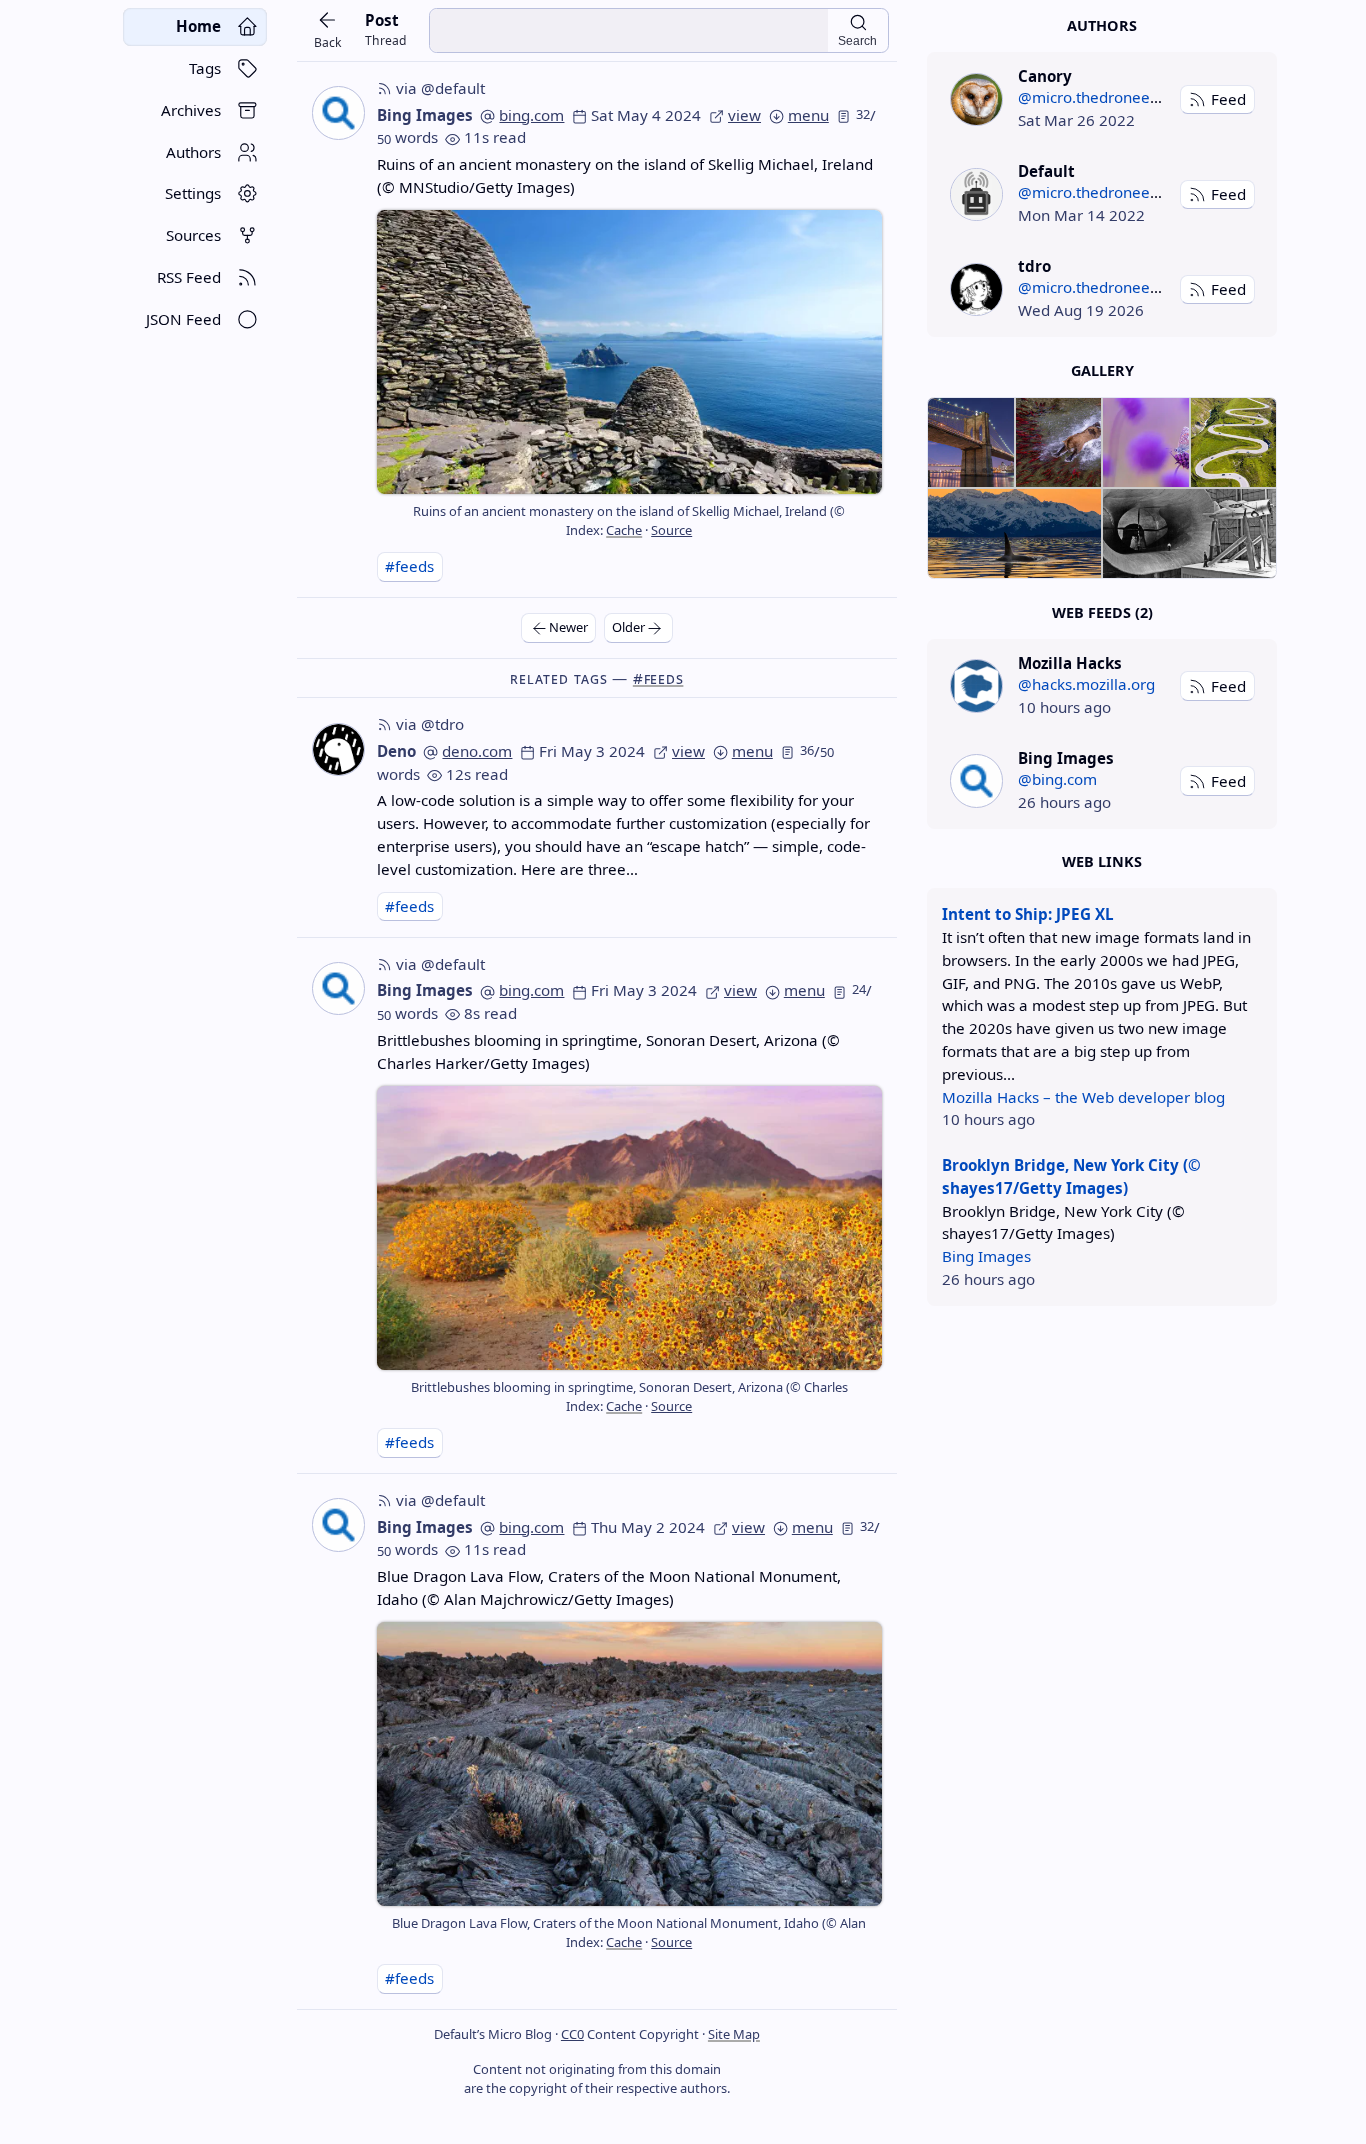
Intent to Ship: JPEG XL (1028, 914)
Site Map (734, 2034)
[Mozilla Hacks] (976, 685)
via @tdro (430, 724)
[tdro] (976, 289)
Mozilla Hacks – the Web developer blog (1083, 1097)
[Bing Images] (976, 780)
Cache (624, 530)
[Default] (976, 194)
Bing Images (425, 115)
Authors (1102, 25)
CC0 (572, 2034)
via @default (440, 88)
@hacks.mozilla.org (1086, 684)
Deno (396, 751)
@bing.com (1057, 779)
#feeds (409, 566)
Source (671, 530)
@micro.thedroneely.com (1106, 97)
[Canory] (976, 99)
